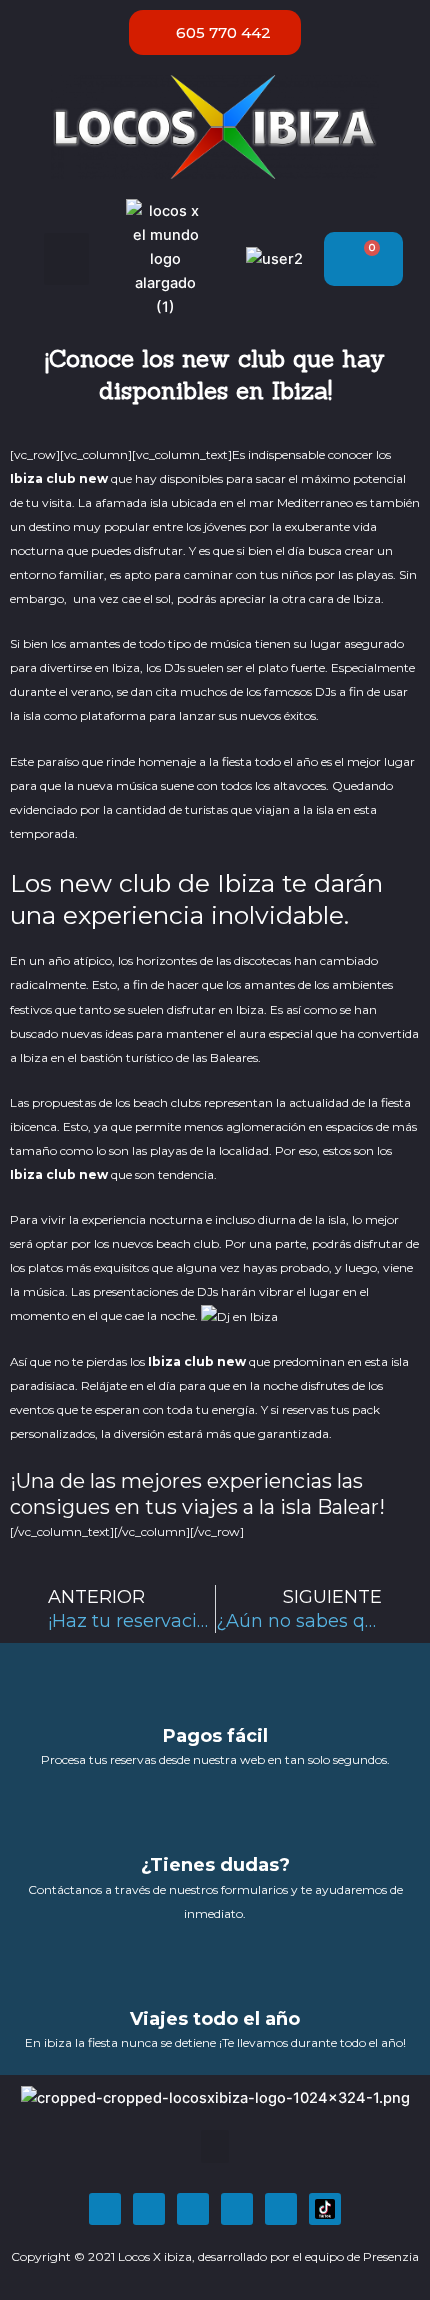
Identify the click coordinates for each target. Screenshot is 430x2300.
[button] (66, 259)
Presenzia (391, 2256)
